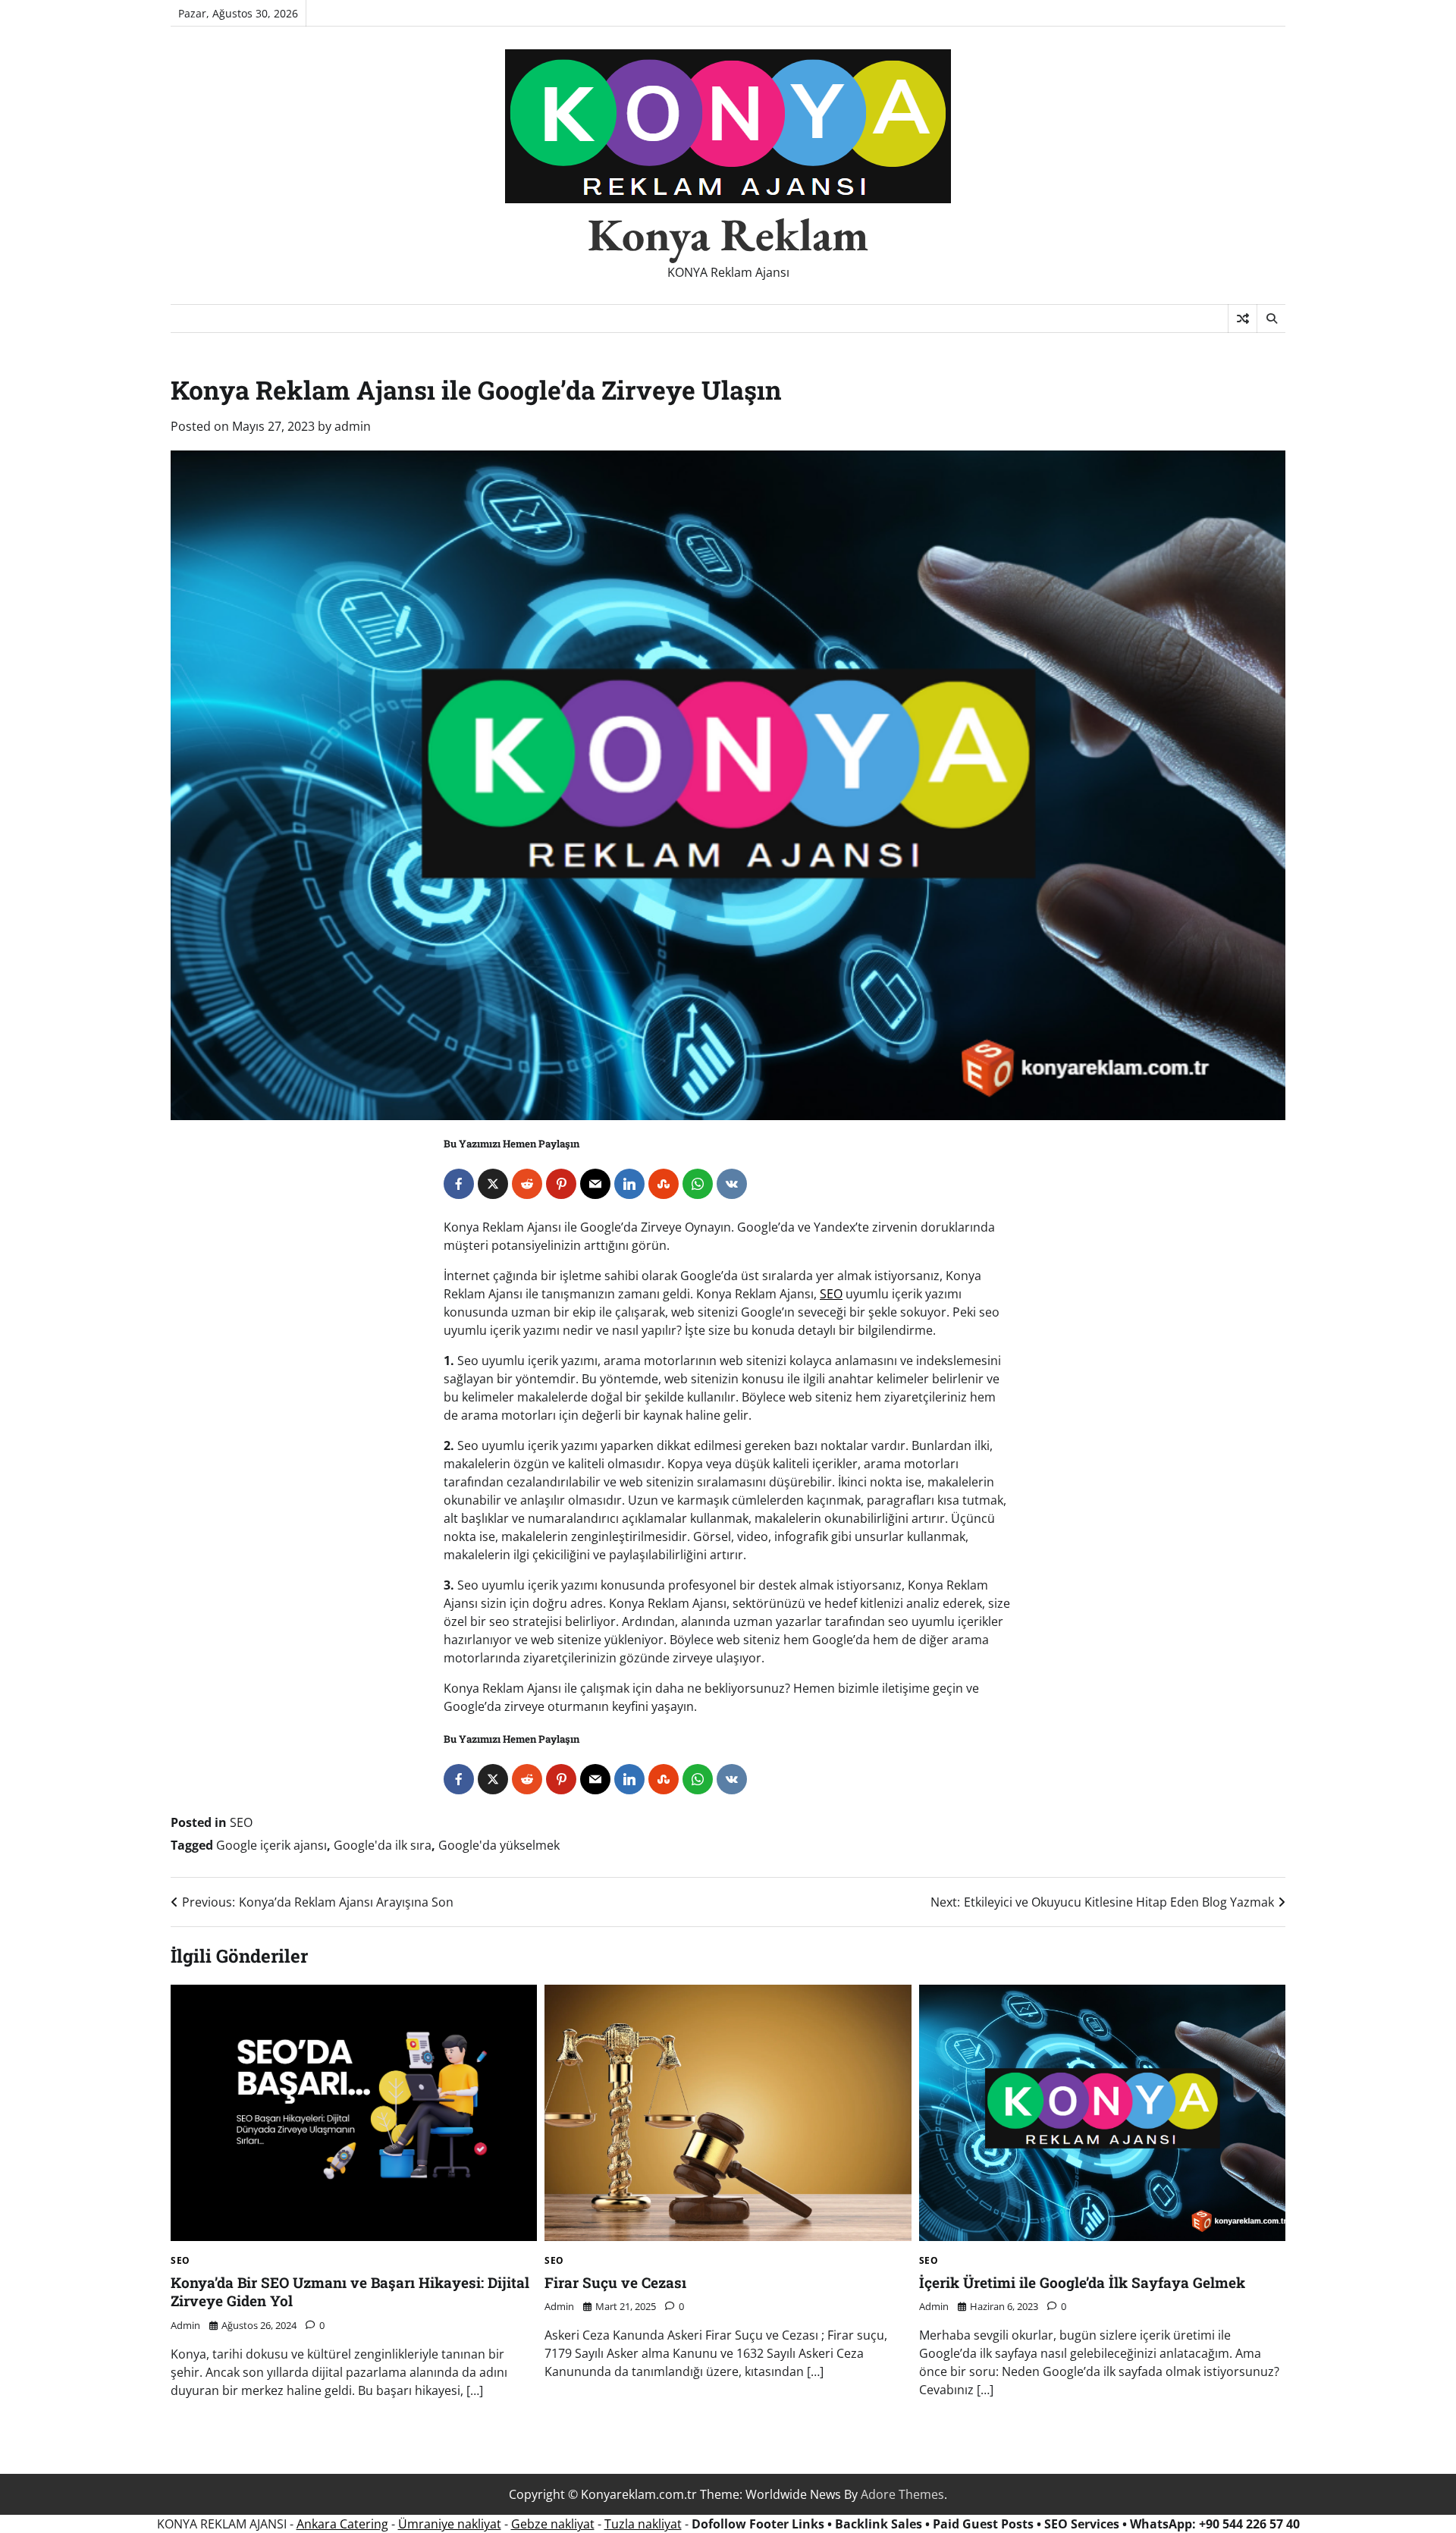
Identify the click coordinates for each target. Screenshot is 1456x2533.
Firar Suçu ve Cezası (615, 2282)
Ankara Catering (342, 2524)
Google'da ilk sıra (383, 1845)
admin (353, 426)
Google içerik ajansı (271, 1845)
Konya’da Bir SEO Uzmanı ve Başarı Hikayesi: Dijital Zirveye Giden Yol (350, 2292)
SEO (831, 1294)
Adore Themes (902, 2494)
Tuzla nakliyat (643, 2524)
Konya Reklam (728, 234)
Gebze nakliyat (553, 2524)
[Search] (1271, 319)
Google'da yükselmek (499, 1845)
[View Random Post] (1243, 319)
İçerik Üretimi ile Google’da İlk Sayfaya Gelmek (1082, 2282)
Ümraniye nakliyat (450, 2524)
